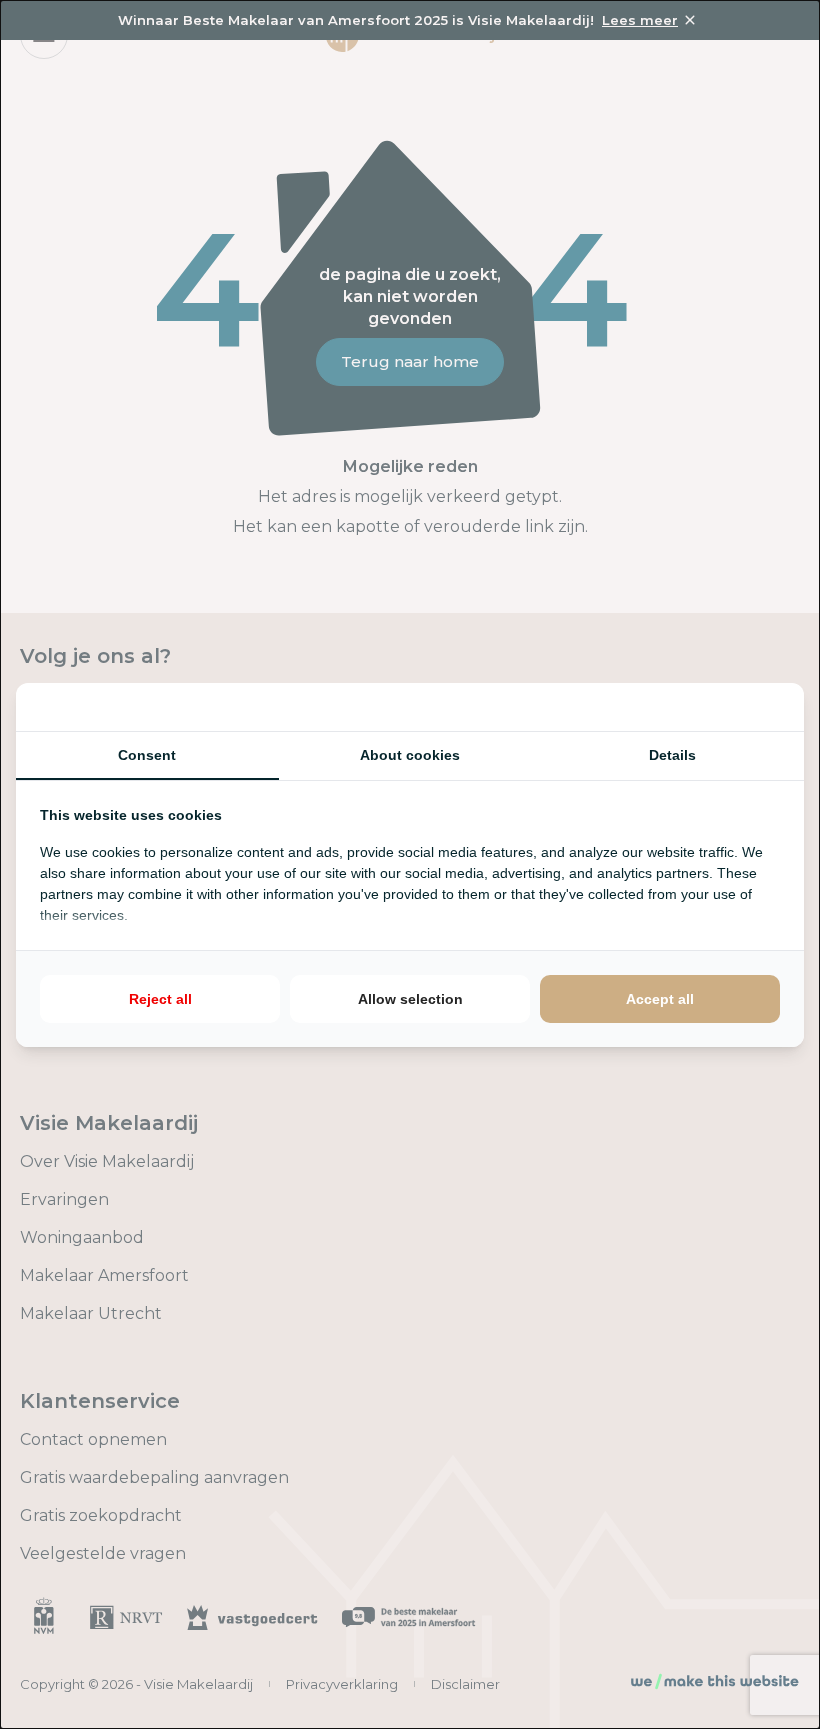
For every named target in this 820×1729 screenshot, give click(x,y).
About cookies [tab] (410, 755)
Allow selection (410, 999)
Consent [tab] (147, 755)
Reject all (160, 999)
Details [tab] (672, 755)
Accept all (660, 999)
